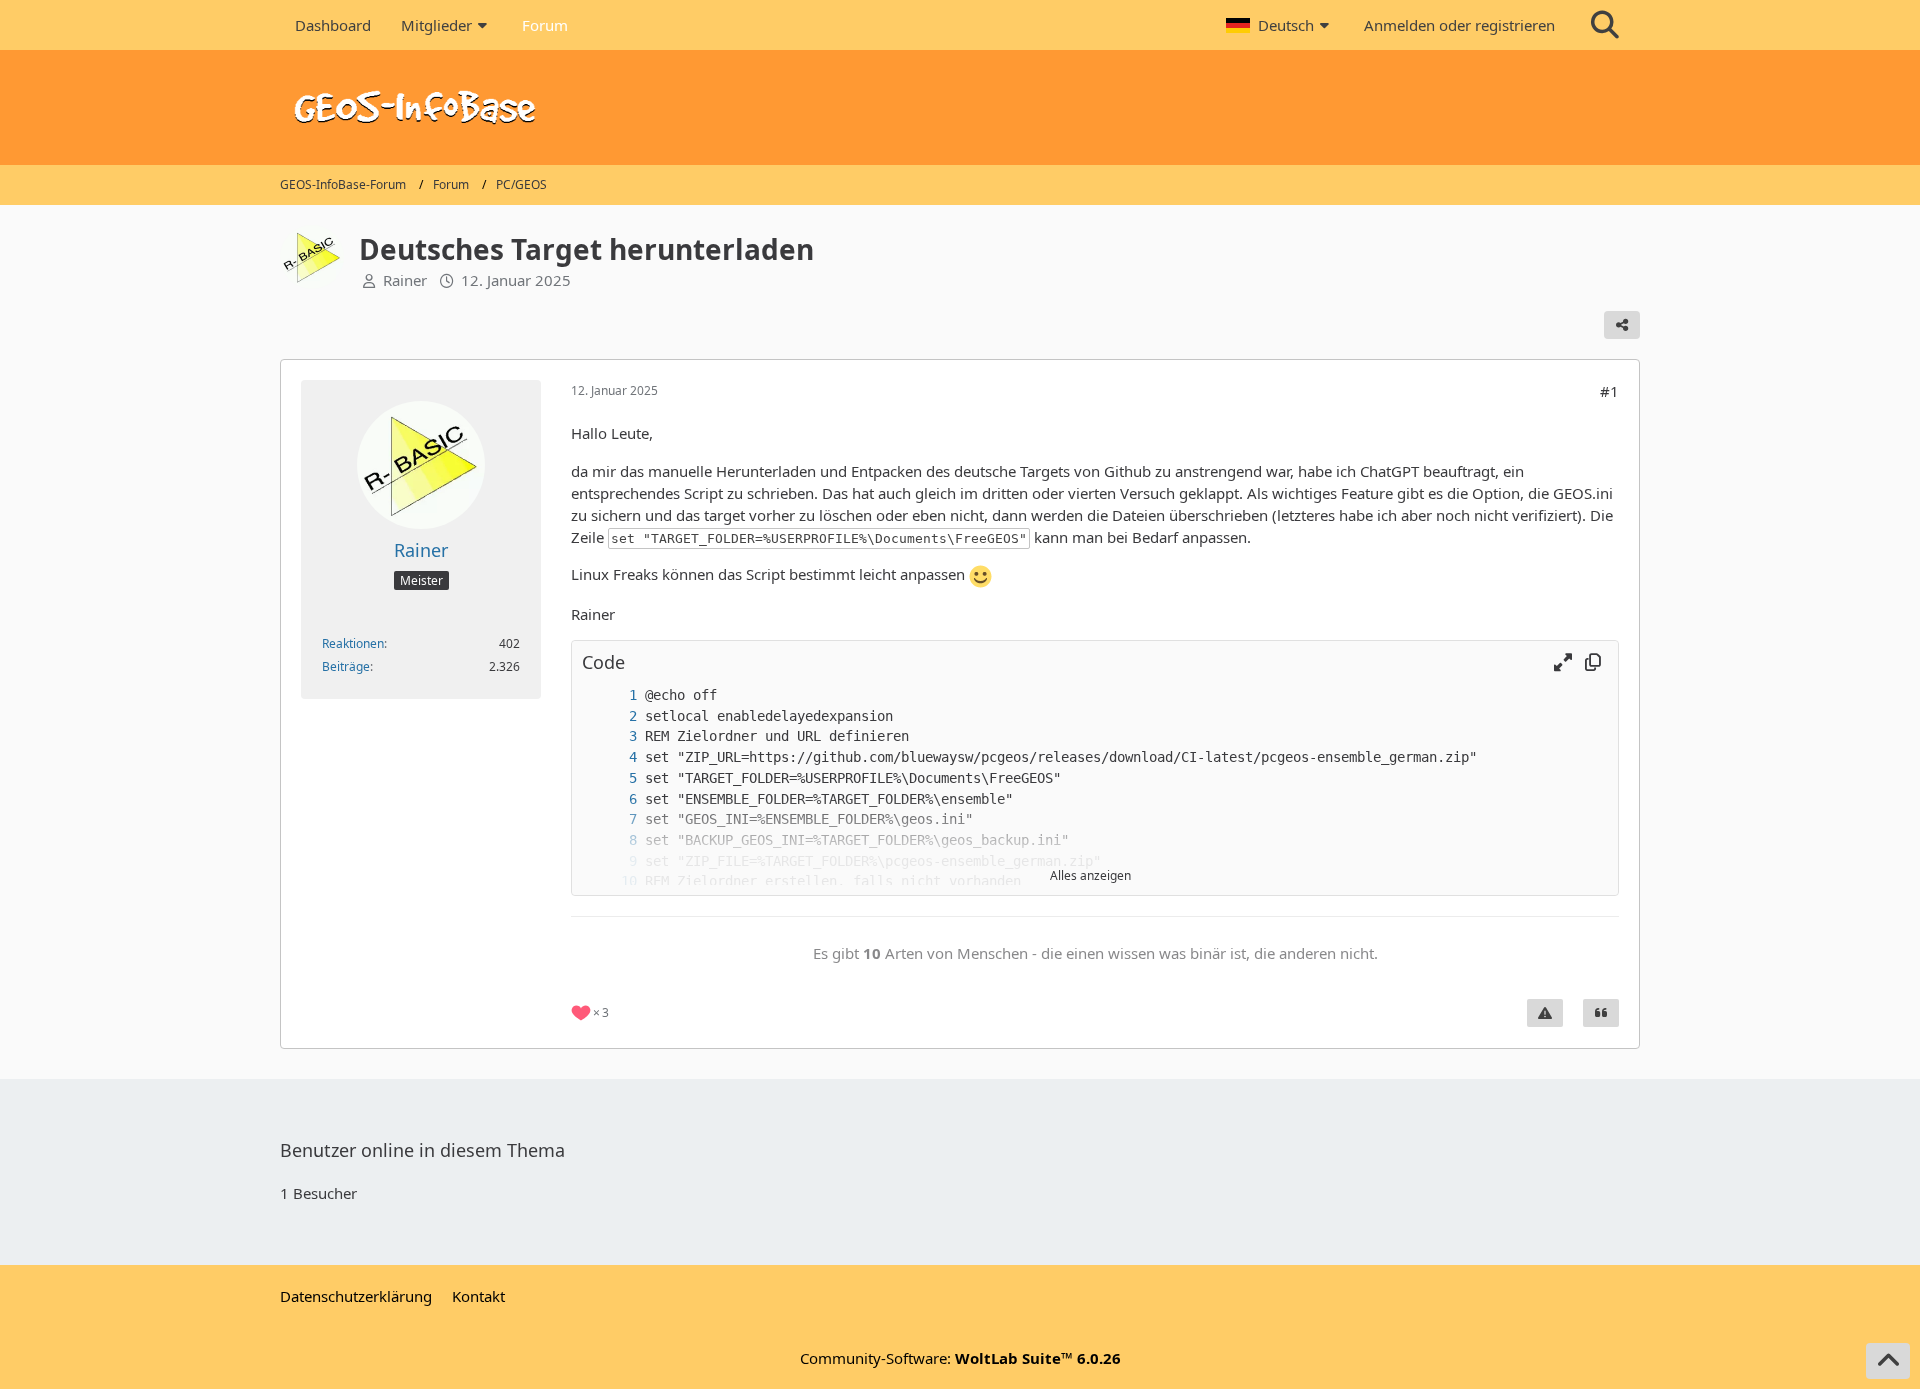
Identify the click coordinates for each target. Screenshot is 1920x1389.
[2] (613, 716)
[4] (613, 757)
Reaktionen (353, 643)
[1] (613, 695)
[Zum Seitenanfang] (1888, 1361)
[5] (613, 778)
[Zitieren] (1601, 1013)
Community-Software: (960, 1358)
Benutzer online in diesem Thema (422, 1150)
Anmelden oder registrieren (1459, 25)
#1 (1609, 391)
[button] (1280, 25)
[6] (613, 799)
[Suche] (1605, 25)
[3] (613, 736)
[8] (613, 840)
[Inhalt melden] (1545, 1013)
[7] (613, 819)
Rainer (405, 280)
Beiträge (346, 666)
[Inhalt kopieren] (1593, 663)
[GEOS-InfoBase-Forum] (960, 107)
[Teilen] (1622, 325)
